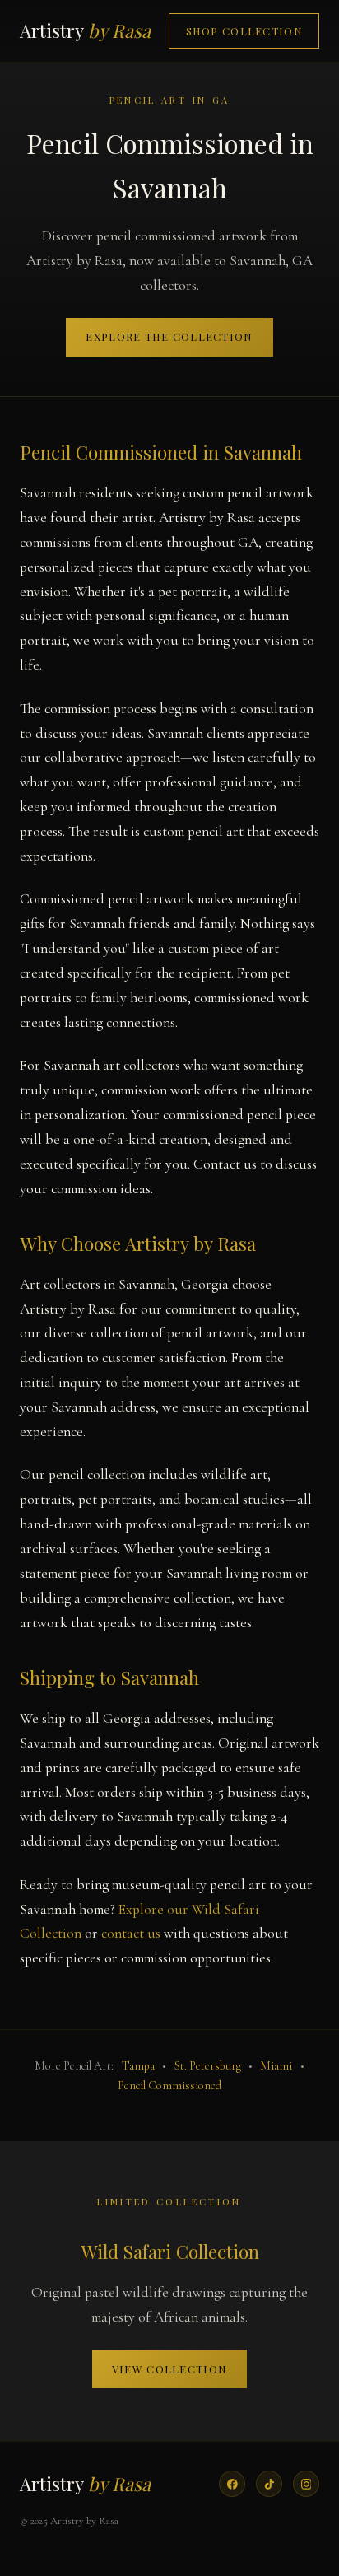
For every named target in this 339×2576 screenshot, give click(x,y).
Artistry (85, 30)
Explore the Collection (169, 336)
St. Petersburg (208, 2066)
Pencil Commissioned (169, 2086)
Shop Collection (244, 31)
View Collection (169, 2369)
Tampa (138, 2066)
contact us (131, 1933)
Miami (276, 2066)
